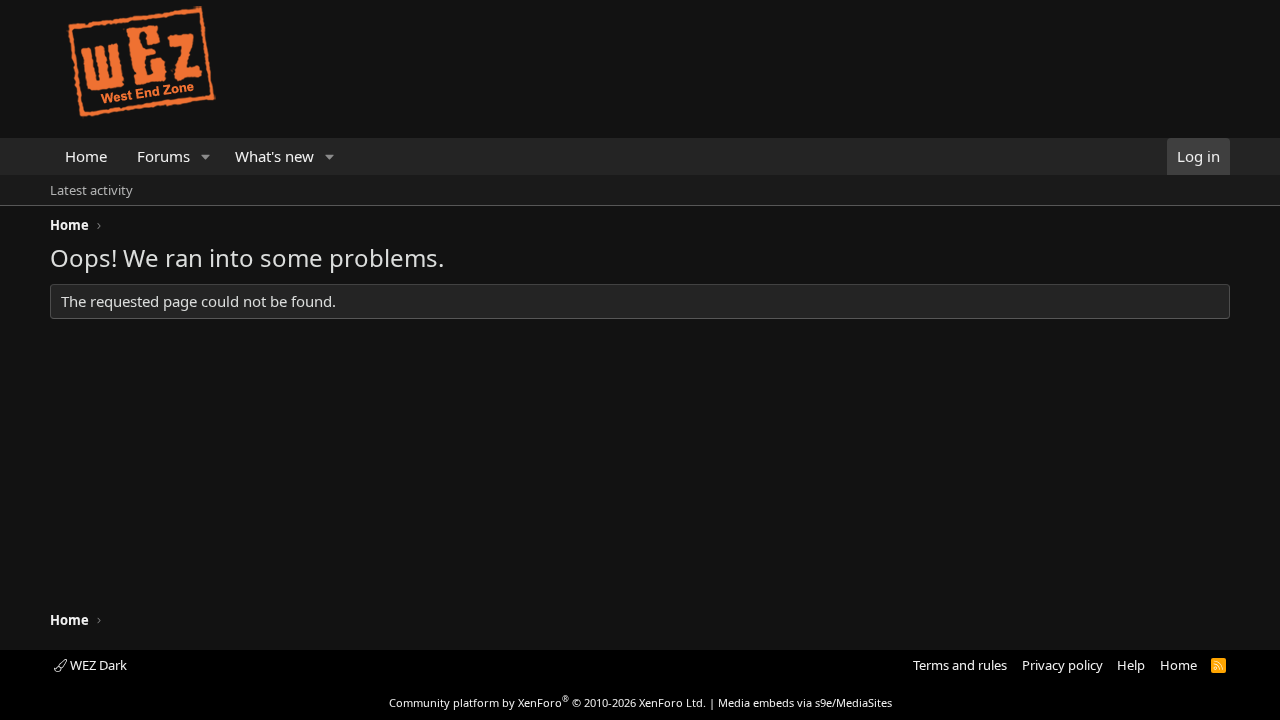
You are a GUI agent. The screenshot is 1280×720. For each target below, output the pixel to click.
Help (1131, 665)
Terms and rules (960, 665)
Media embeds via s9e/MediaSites (805, 702)
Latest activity (91, 190)
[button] (206, 156)
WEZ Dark (97, 665)
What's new (274, 156)
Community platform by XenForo (547, 702)
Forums (163, 156)
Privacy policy (1062, 665)
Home (86, 156)
